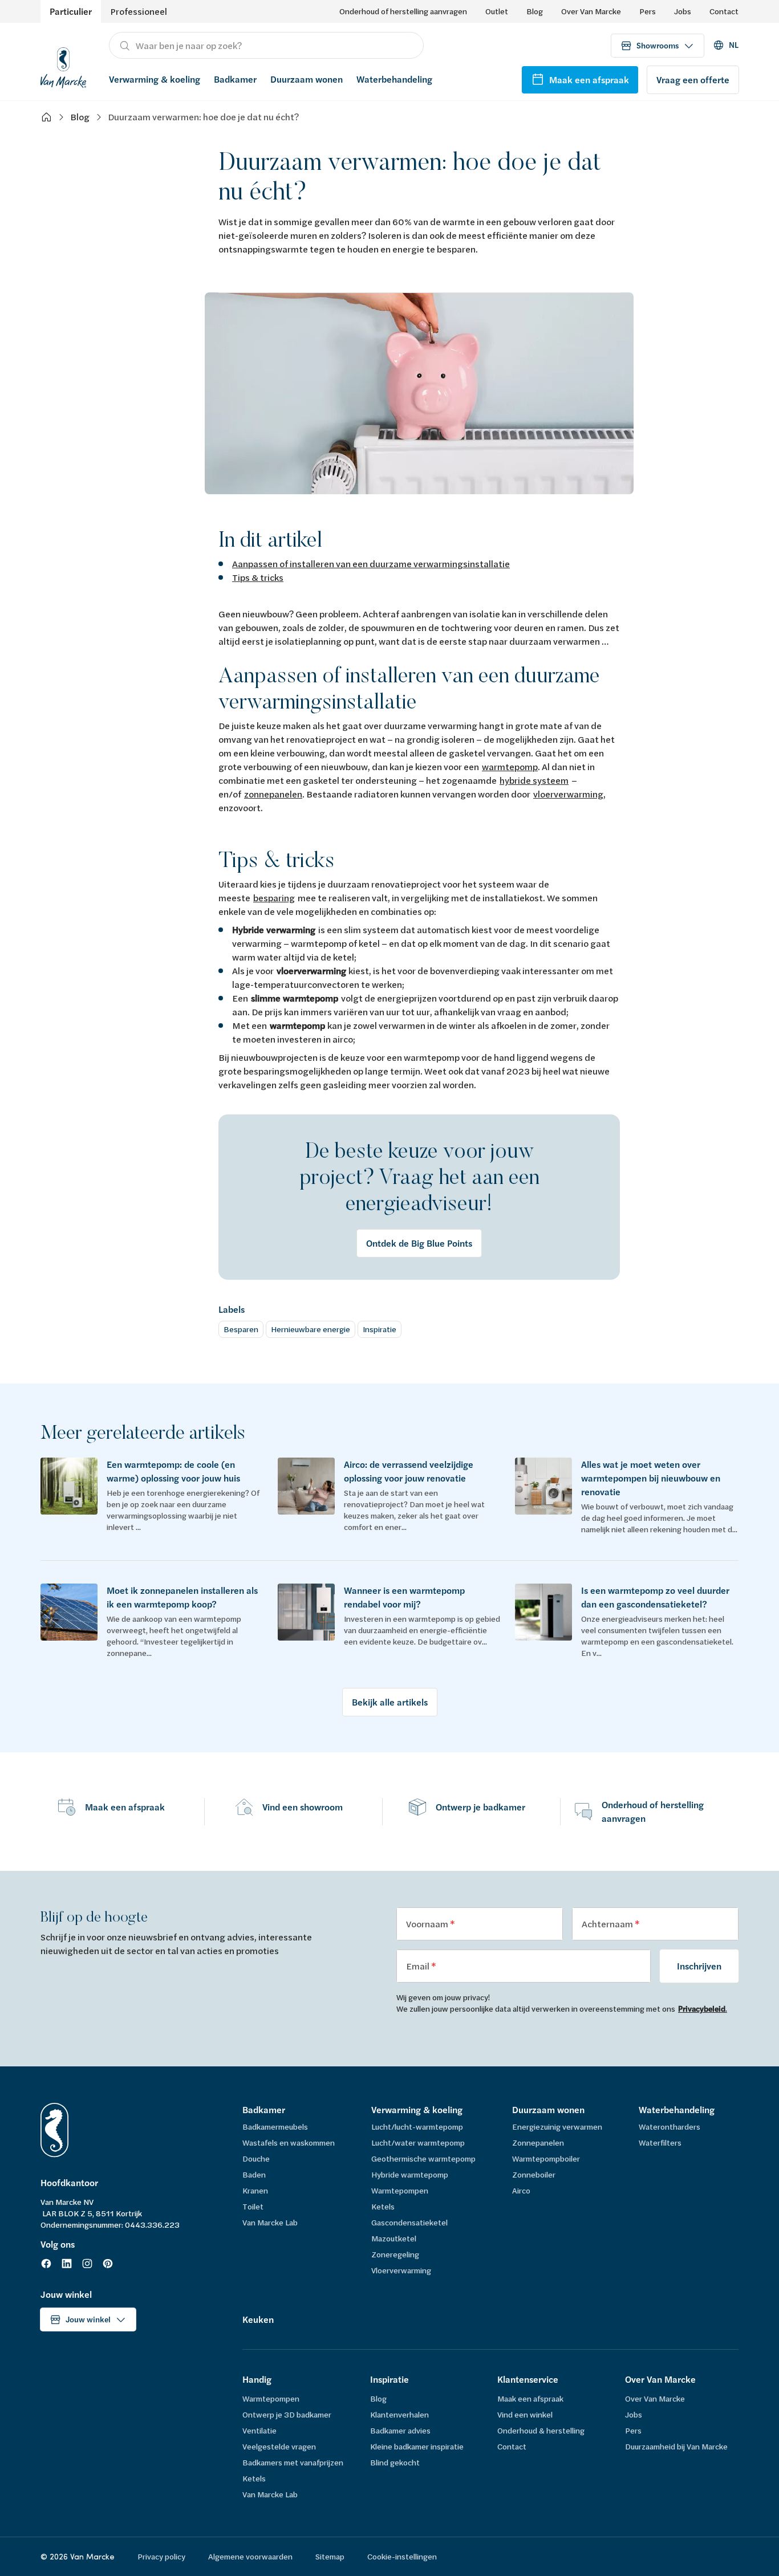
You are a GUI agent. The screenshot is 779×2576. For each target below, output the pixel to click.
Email (419, 1966)
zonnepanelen (273, 794)
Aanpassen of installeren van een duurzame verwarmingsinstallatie (371, 563)
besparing (274, 898)
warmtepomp (510, 766)
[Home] (46, 117)
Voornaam (428, 1924)
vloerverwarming (568, 794)
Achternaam (608, 1924)
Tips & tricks (258, 577)
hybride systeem (534, 780)
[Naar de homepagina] (63, 66)
